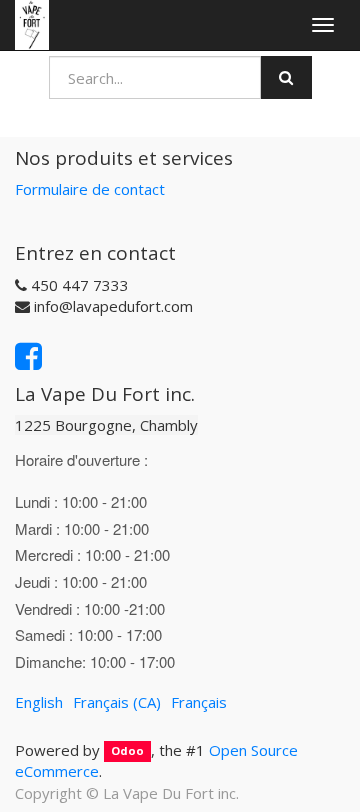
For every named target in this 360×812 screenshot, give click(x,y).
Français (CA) (117, 702)
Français (199, 702)
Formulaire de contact (90, 189)
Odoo (127, 751)
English (39, 702)
